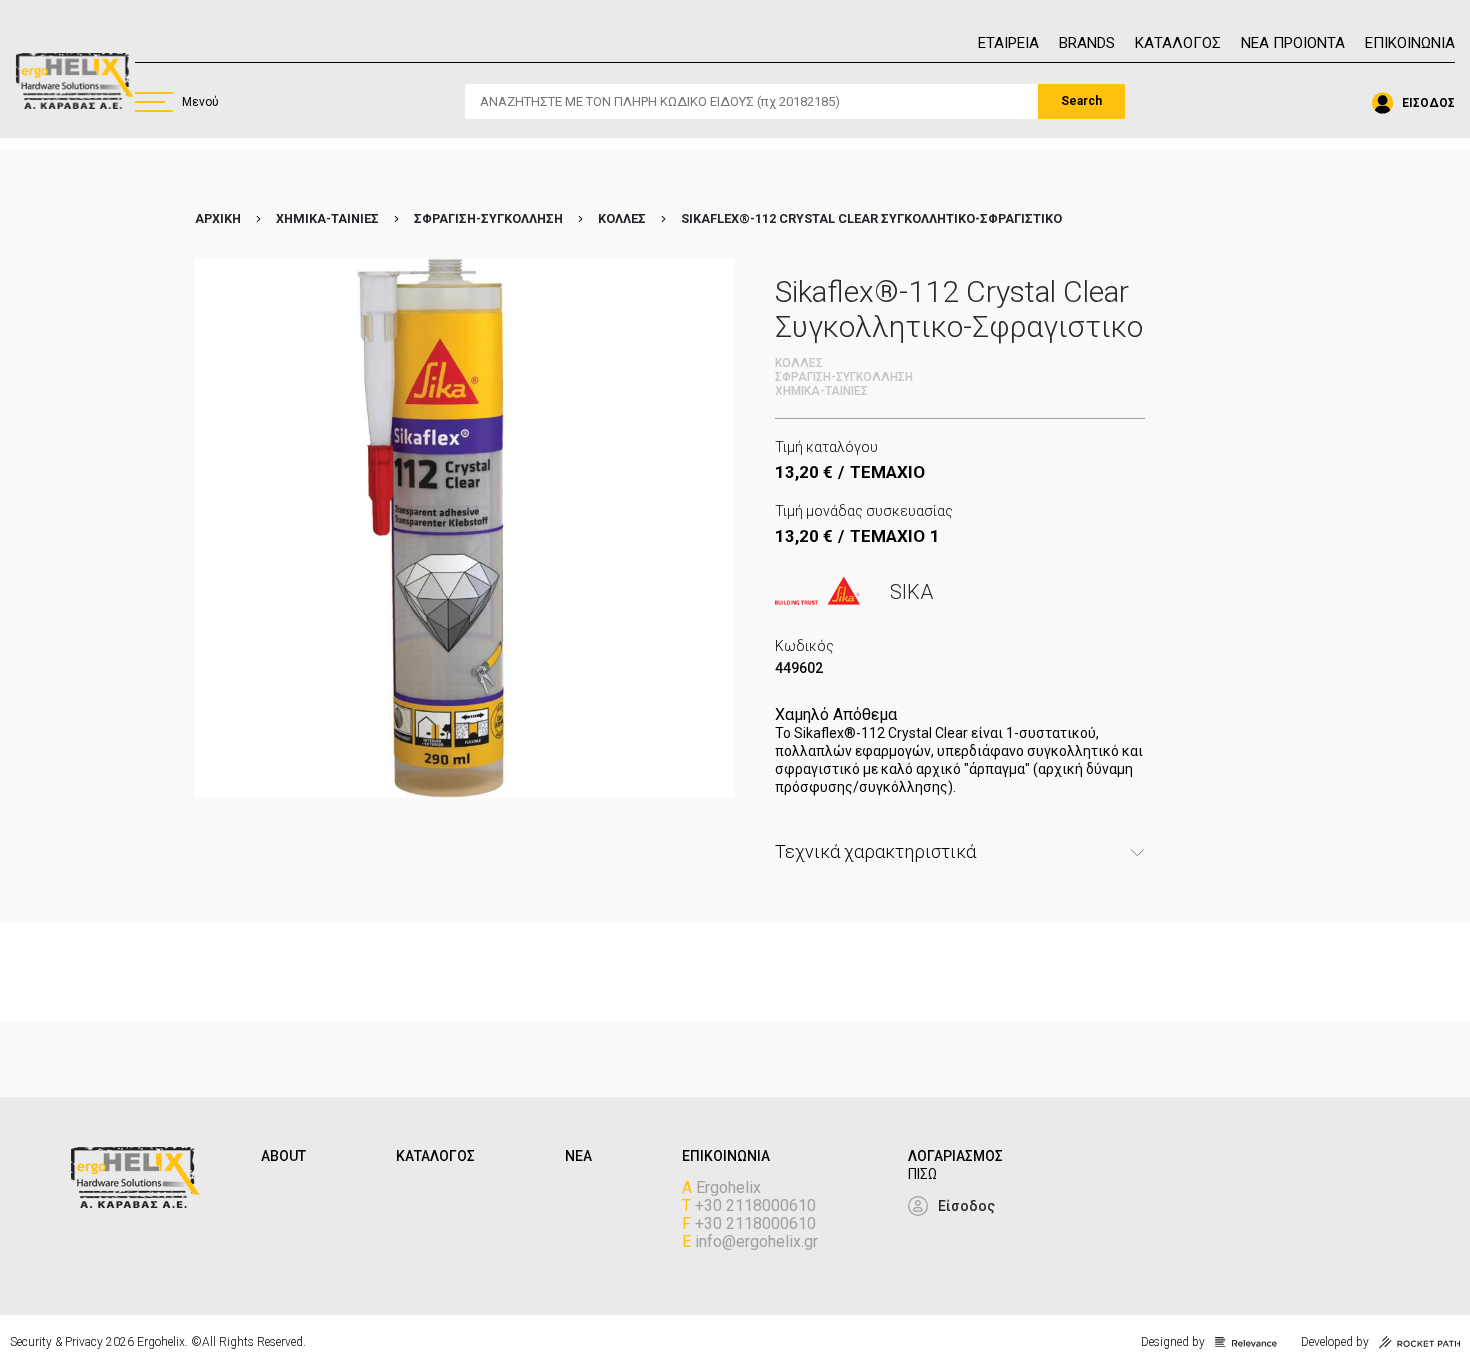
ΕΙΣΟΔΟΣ (1428, 103)
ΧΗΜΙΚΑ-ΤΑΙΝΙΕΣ (327, 218)
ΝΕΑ (578, 1156)
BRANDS (1087, 43)
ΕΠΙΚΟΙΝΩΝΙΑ (1410, 43)
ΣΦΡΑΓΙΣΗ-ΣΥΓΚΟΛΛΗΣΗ (488, 218)
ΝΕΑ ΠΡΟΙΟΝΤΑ (1293, 43)
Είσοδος (966, 1206)
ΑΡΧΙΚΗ (218, 218)
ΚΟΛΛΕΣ (622, 218)
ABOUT (283, 1156)
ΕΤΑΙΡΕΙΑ (1008, 43)
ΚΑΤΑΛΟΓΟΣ (1178, 43)
